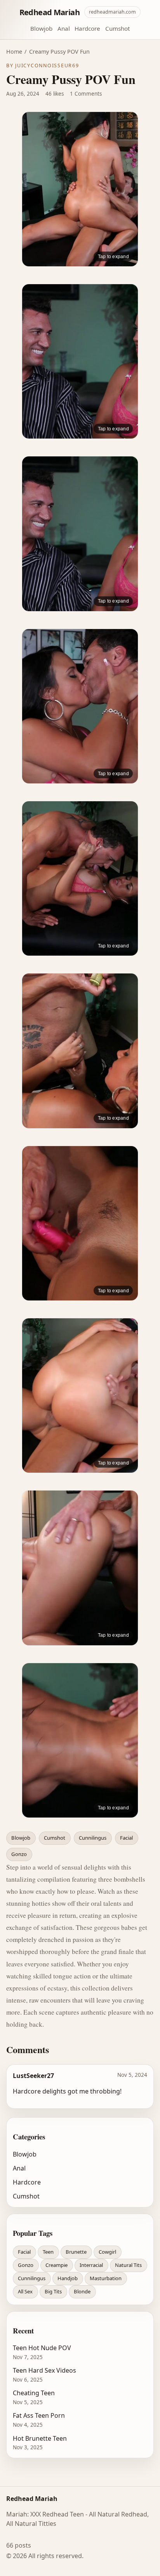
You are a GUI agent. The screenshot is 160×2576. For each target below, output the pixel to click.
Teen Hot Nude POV (42, 2348)
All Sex (25, 2291)
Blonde (82, 2291)
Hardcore (87, 28)
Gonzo (19, 1854)
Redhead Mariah (50, 12)
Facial (126, 1838)
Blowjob (41, 28)
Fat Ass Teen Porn (39, 2415)
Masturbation (106, 2278)
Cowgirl (107, 2252)
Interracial (91, 2265)
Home (14, 52)
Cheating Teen (34, 2393)
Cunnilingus (93, 1838)
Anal (64, 28)
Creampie (57, 2265)
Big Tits (53, 2291)
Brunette (76, 2252)
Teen (48, 2252)
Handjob (68, 2278)
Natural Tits (128, 2265)
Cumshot (117, 28)
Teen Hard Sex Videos (44, 2370)
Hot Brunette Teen (40, 2438)
